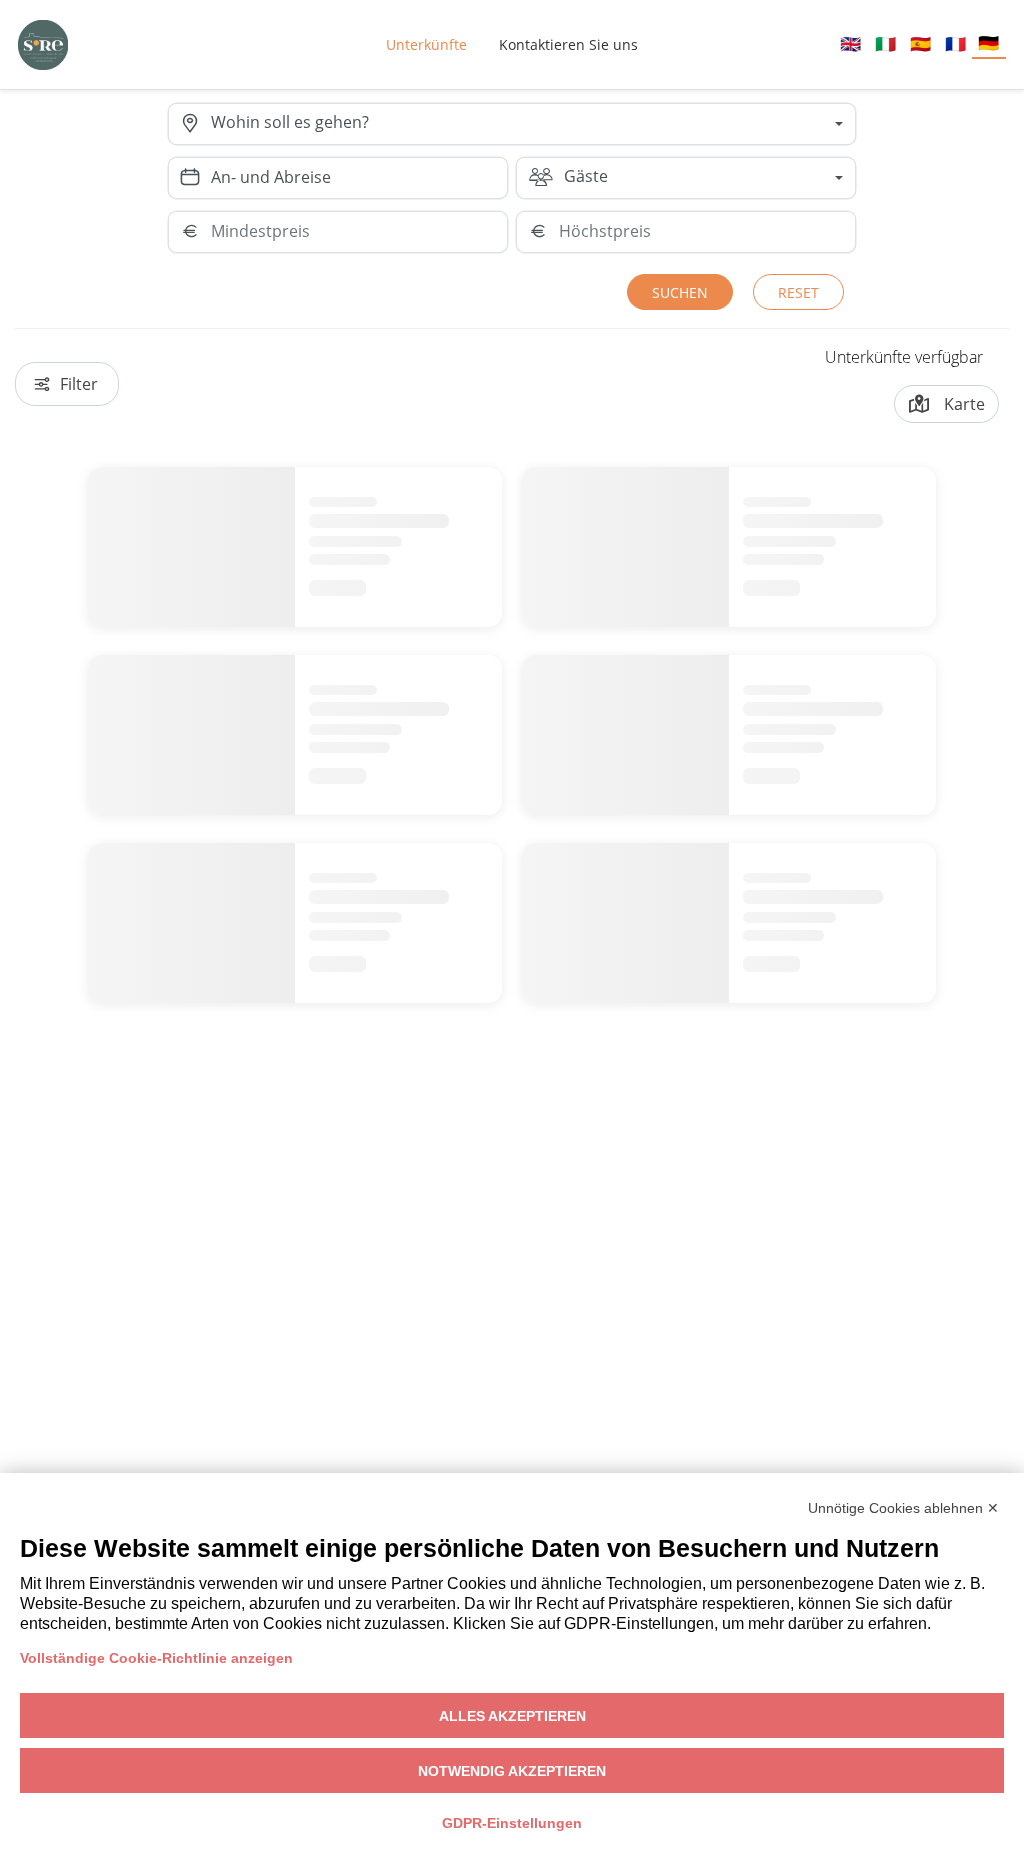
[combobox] (533, 124)
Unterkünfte (426, 44)
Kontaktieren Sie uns (568, 44)
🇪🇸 (920, 43)
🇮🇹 (885, 43)
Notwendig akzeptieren (512, 1771)
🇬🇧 (850, 43)
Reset (798, 292)
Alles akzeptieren (512, 1716)
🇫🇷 (955, 43)
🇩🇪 (988, 42)
